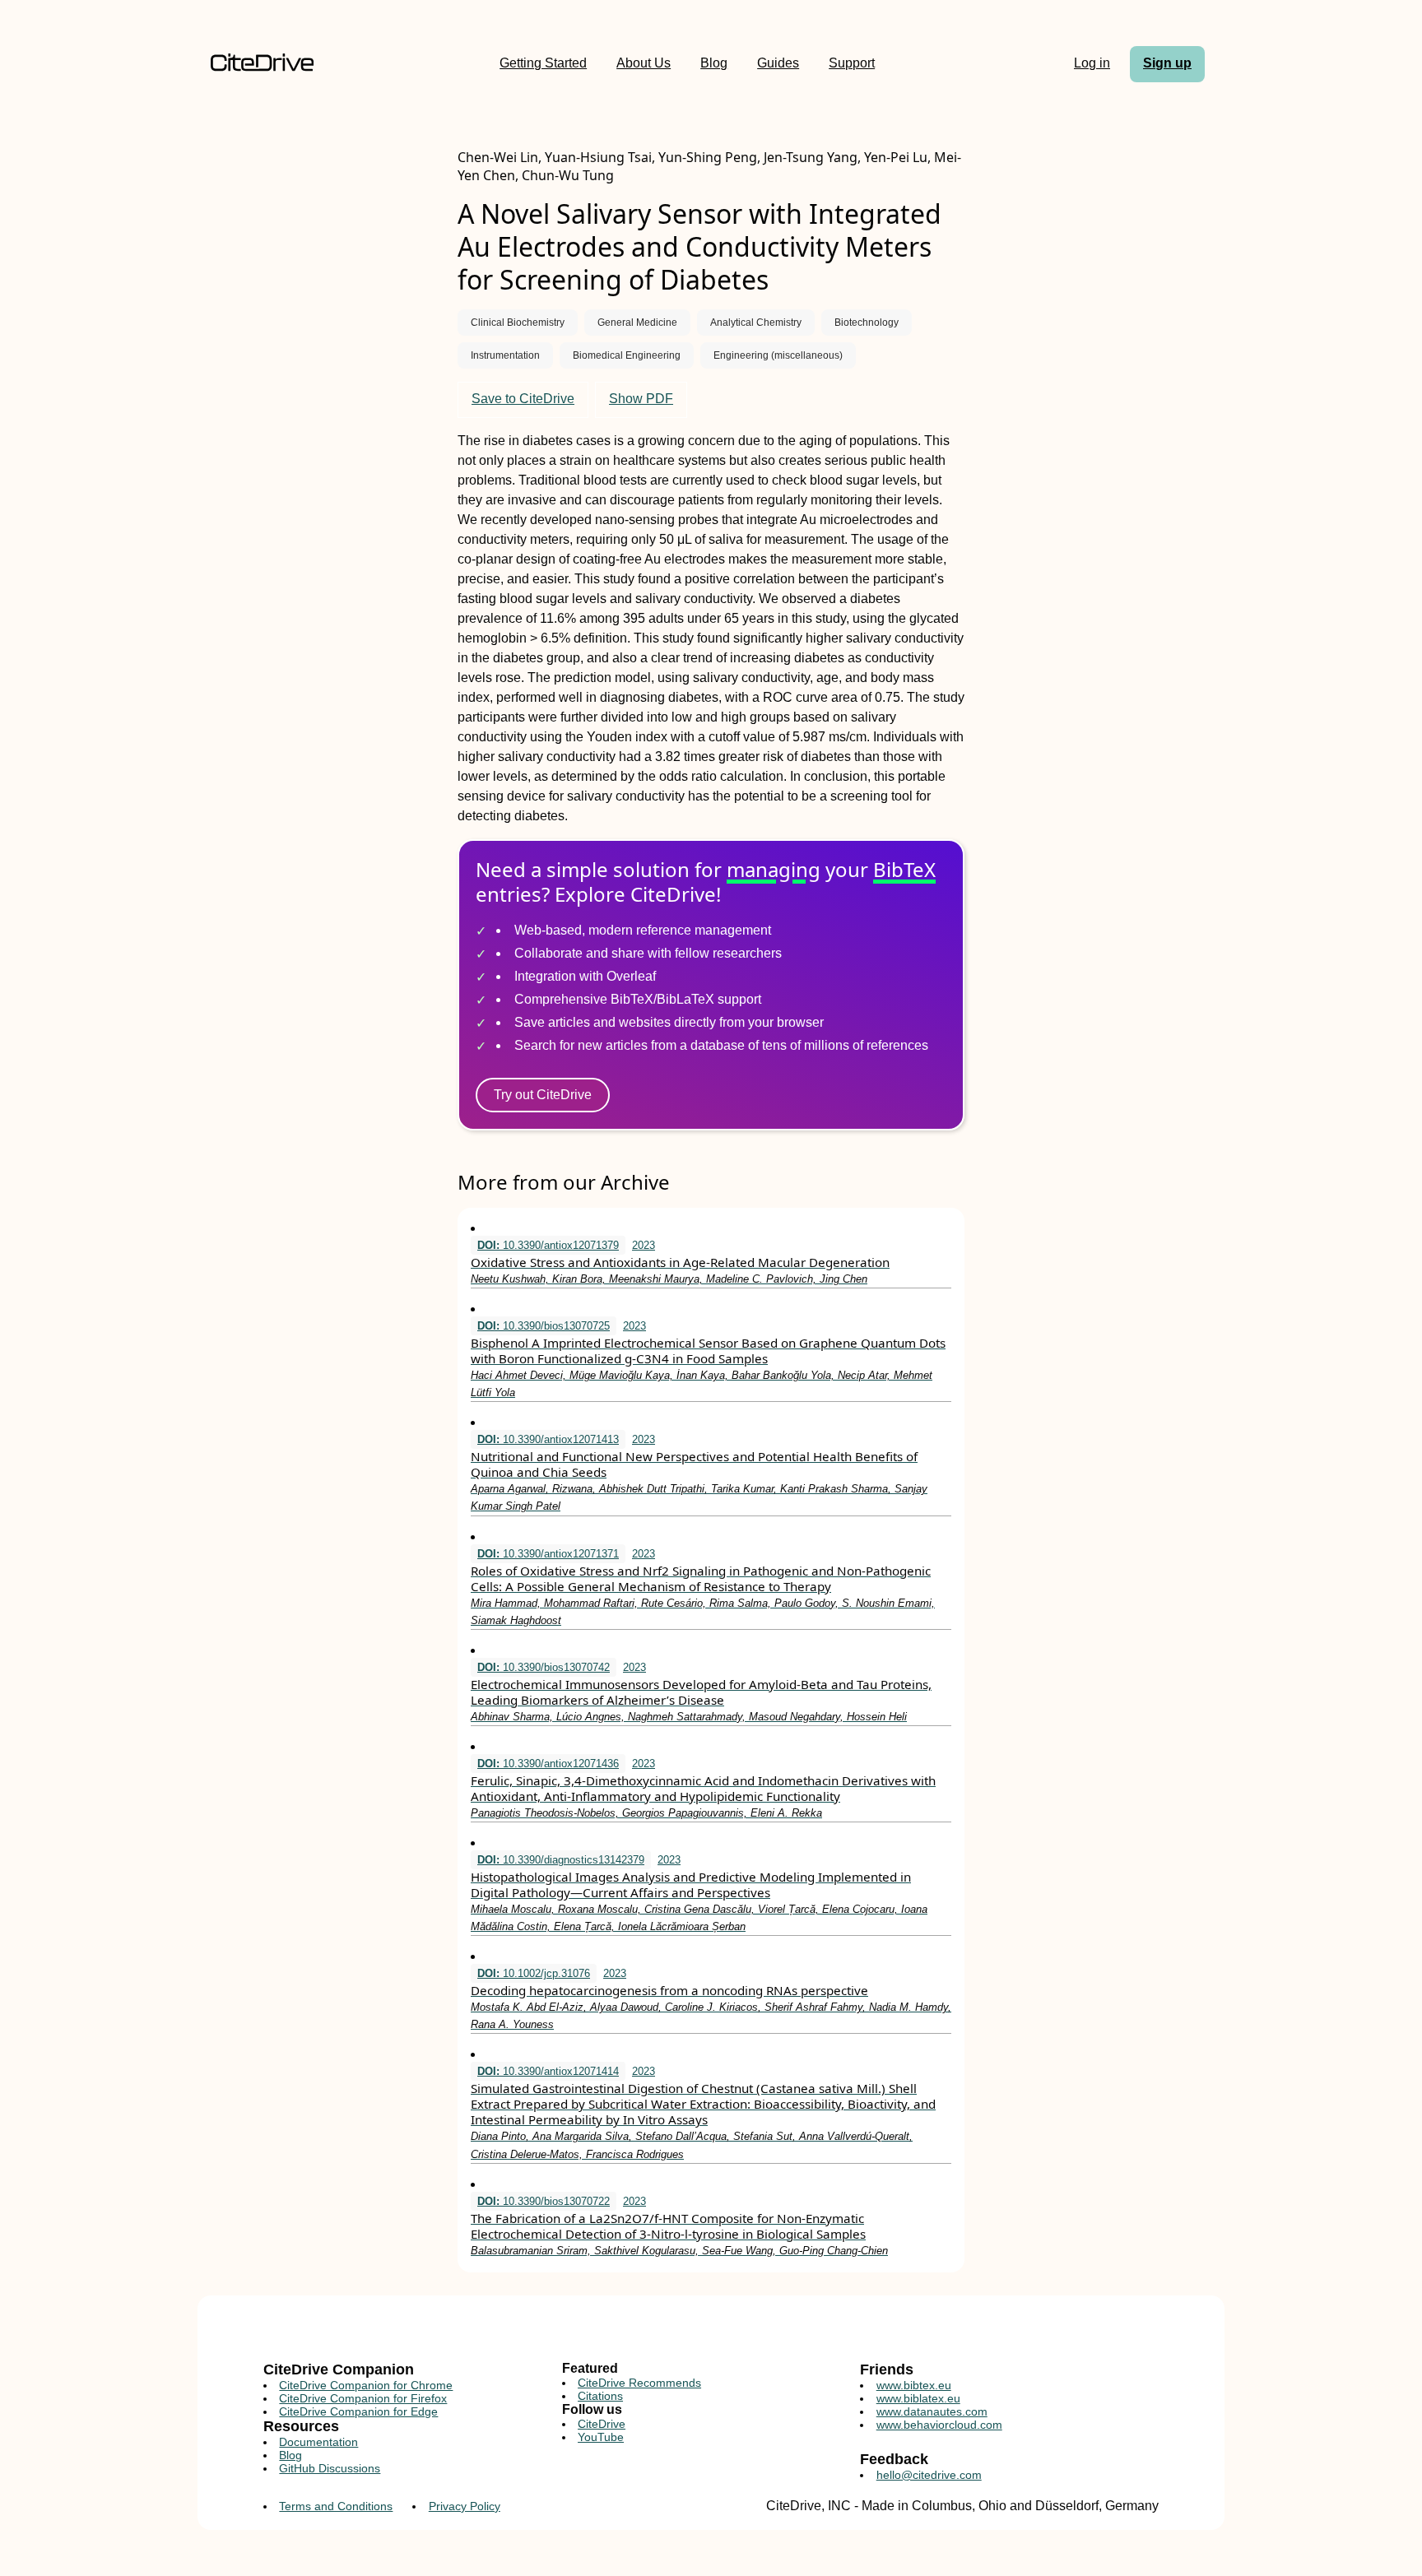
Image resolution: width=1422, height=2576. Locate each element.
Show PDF (641, 399)
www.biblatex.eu (918, 2398)
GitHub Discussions (330, 2468)
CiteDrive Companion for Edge (358, 2411)
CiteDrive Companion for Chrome (366, 2385)
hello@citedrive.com (929, 2475)
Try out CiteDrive (543, 1095)
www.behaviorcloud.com (939, 2425)
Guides (778, 63)
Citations (600, 2396)
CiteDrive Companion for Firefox (363, 2398)
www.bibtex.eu (914, 2385)
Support (852, 63)
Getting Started (543, 63)
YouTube (601, 2437)
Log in (1092, 63)
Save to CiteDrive (523, 399)
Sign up (1167, 63)
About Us (644, 63)
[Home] (262, 64)
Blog (714, 63)
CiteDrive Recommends (639, 2383)
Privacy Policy (465, 2506)
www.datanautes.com (932, 2411)
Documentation (318, 2442)
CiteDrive (602, 2424)
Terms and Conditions (336, 2506)
